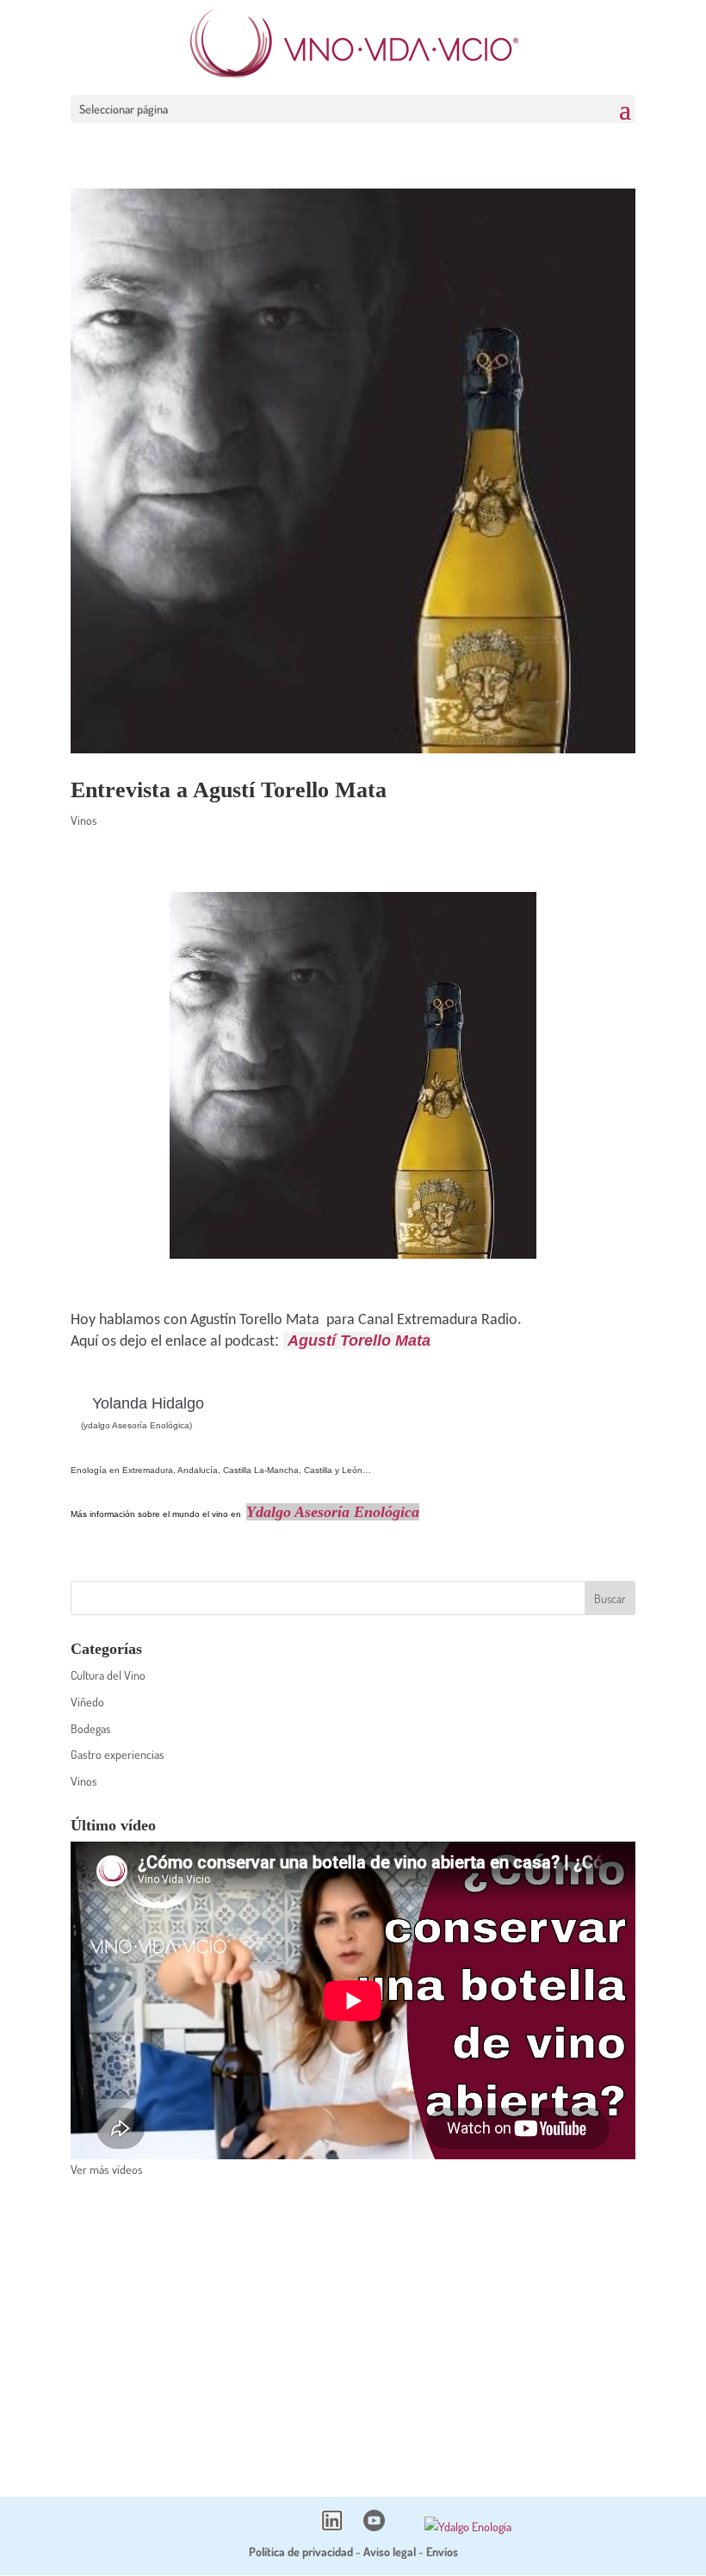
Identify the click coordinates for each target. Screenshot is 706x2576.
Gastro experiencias (118, 1754)
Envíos (442, 2551)
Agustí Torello (341, 1341)
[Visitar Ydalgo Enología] (468, 2526)
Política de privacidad (301, 2551)
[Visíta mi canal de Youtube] (374, 2526)
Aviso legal (390, 2551)
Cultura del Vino (108, 1675)
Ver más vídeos (107, 2169)
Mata (413, 1341)
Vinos (84, 820)
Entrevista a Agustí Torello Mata (229, 790)
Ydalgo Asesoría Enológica (333, 1512)
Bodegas (91, 1728)
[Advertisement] (353, 2326)
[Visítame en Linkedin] (332, 2526)
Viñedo (87, 1702)
